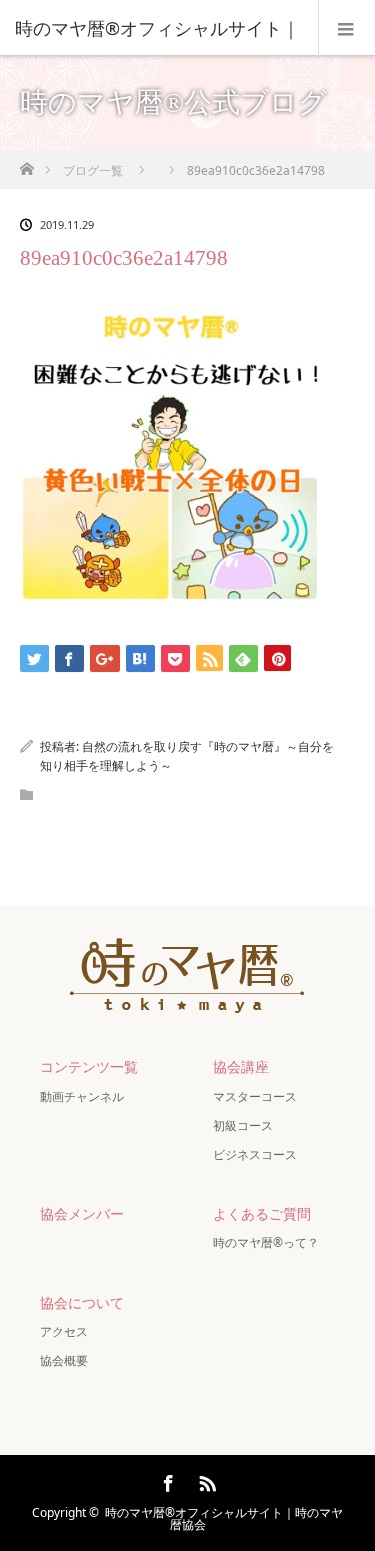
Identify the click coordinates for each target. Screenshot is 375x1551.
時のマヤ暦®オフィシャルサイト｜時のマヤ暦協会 (224, 1518)
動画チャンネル (82, 1096)
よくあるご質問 (262, 1213)
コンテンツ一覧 (89, 1066)
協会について (82, 1302)
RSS (205, 1480)
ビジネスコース (255, 1154)
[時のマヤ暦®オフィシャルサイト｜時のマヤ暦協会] (188, 1001)
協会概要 (64, 1360)
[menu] (346, 28)
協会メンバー (82, 1213)
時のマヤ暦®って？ (266, 1242)
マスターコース (255, 1096)
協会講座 (241, 1066)
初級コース (243, 1125)
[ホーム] (26, 163)
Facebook (166, 1480)
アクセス (64, 1331)
